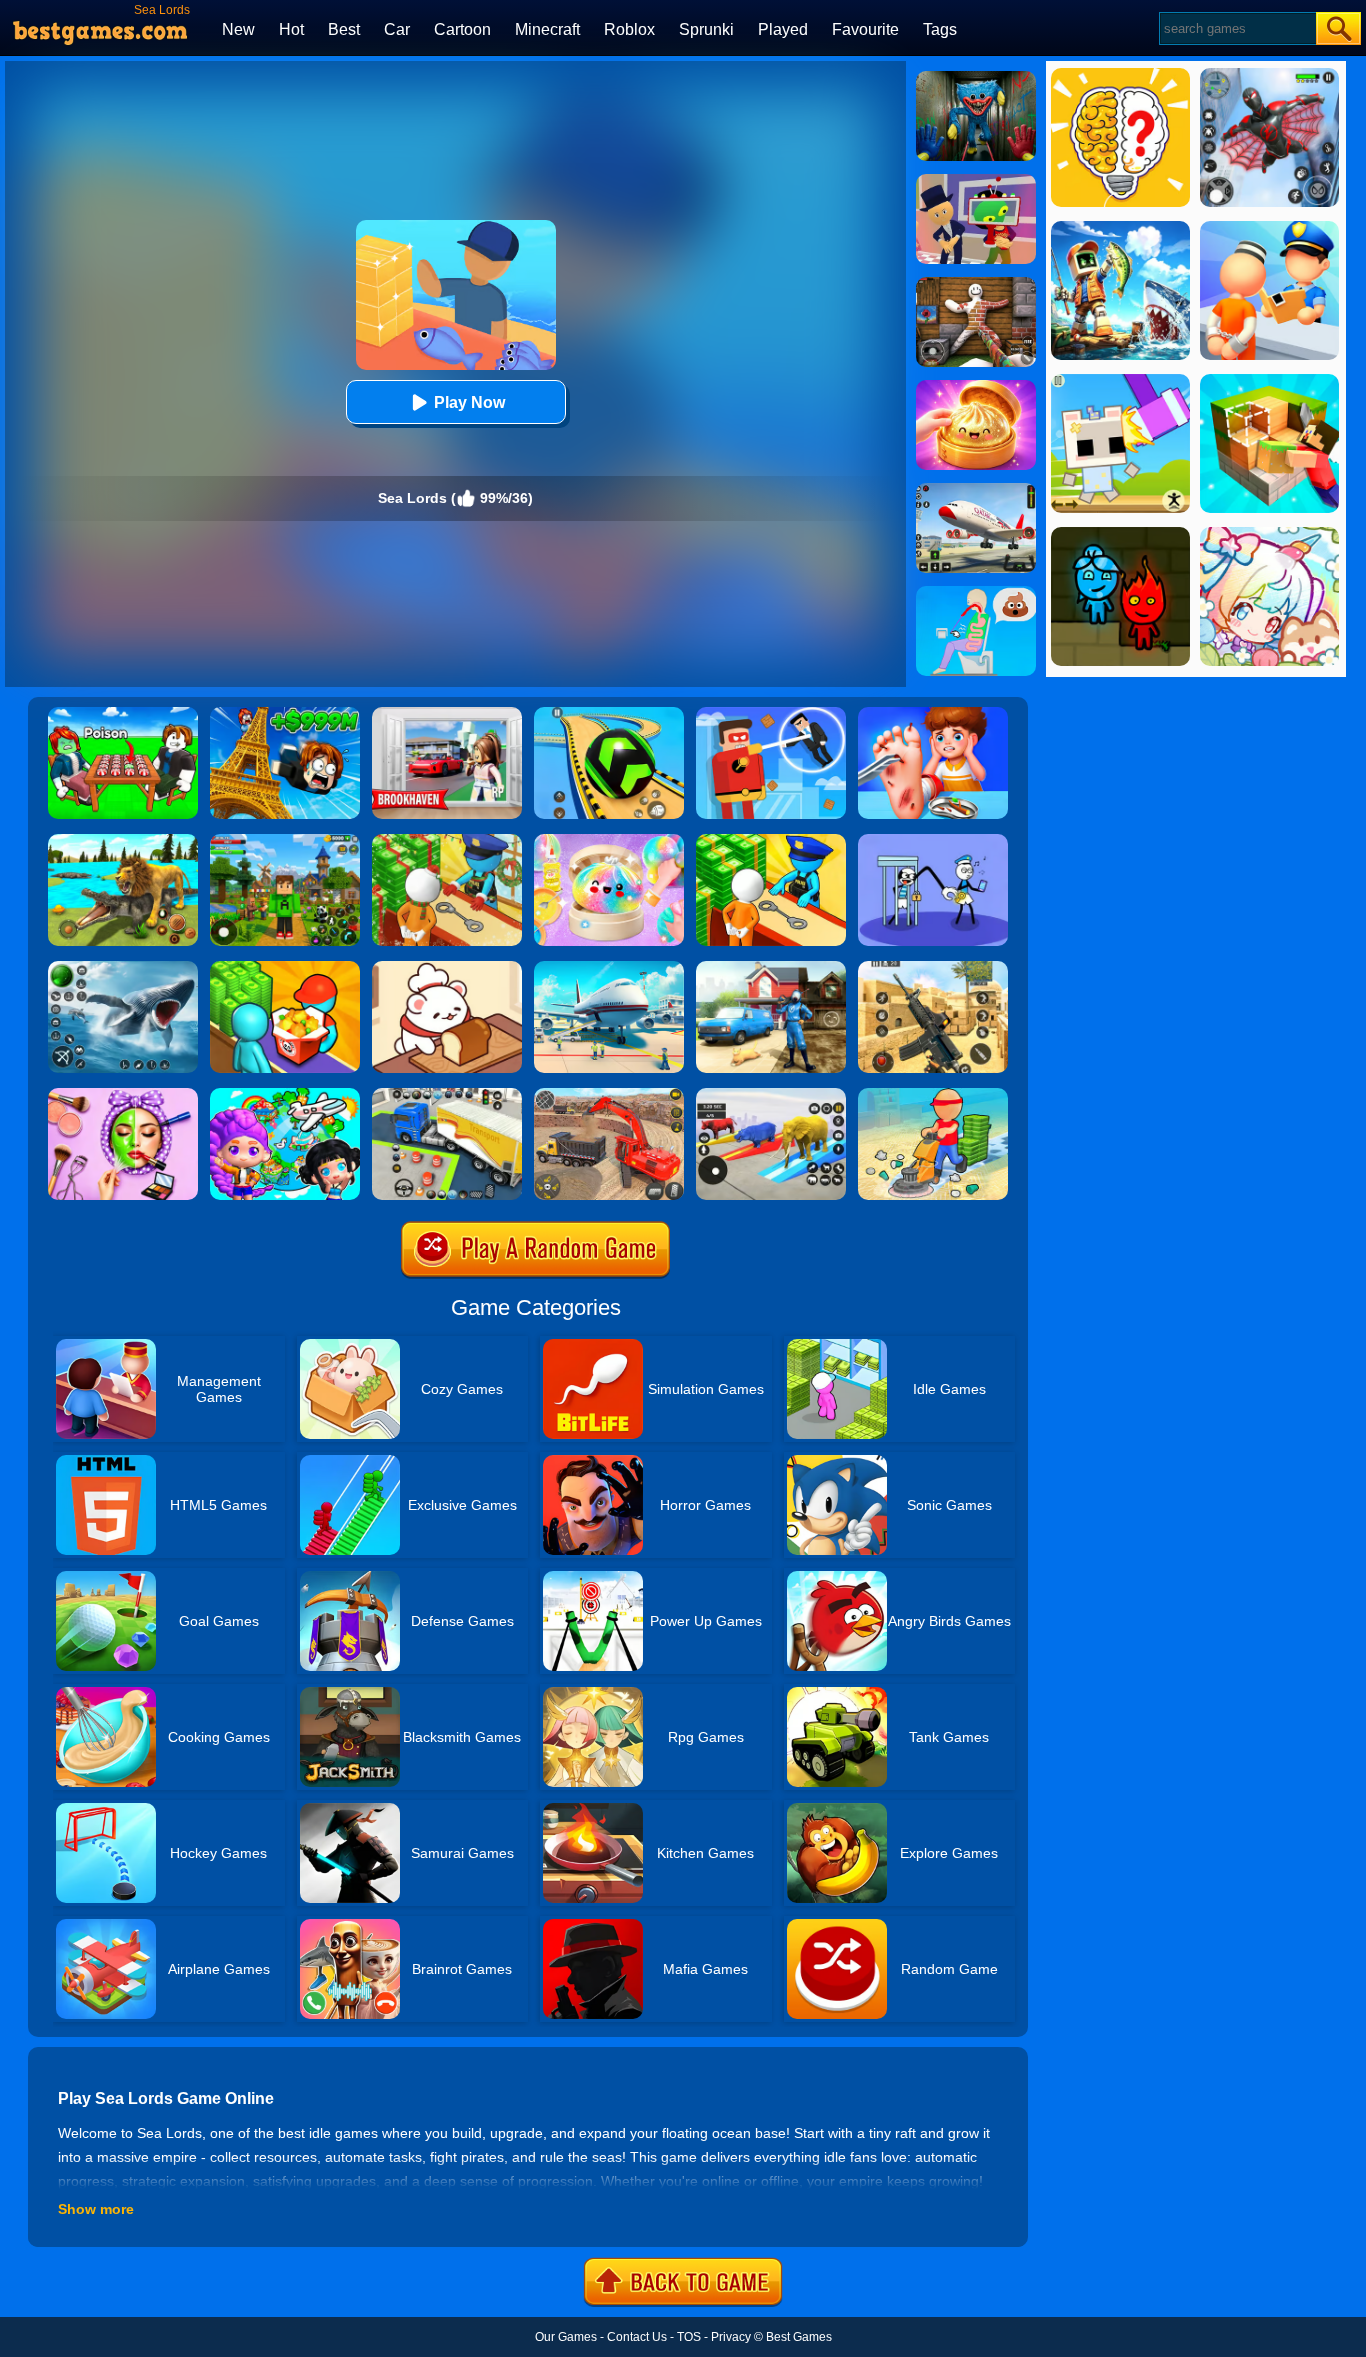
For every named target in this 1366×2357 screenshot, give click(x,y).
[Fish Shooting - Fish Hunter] (123, 968)
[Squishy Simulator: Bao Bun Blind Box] (609, 841)
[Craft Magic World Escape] (285, 841)
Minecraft (547, 29)
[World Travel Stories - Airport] (285, 1095)
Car (397, 29)
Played (783, 29)
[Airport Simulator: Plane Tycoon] (609, 968)
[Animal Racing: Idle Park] (771, 1095)
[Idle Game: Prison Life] (771, 841)
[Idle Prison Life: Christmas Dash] (447, 841)
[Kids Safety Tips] (933, 714)
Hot (291, 29)
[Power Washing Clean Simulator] (771, 968)
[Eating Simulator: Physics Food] (976, 593)
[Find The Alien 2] (976, 181)
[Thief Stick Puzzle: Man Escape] (933, 841)
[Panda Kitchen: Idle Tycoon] (285, 968)
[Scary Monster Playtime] (976, 78)
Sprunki (706, 29)
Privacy (731, 2337)
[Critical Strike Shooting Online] (933, 968)
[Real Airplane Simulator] (976, 490)
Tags (940, 29)
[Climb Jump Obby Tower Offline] (285, 714)
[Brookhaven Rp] (447, 714)
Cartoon (462, 29)
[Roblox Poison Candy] (123, 714)
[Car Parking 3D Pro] (447, 1095)
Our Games (566, 2337)
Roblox (629, 29)
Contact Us (637, 2337)
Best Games (799, 2337)
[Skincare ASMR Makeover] (123, 1095)
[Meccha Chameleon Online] (976, 284)
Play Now (469, 402)
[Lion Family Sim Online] (123, 841)
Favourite (865, 29)
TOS (689, 2337)
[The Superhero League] (771, 714)
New (238, 29)
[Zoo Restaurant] (447, 968)
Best (344, 29)
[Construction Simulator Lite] (609, 1095)
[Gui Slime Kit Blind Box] (976, 387)
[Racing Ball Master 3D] (609, 714)
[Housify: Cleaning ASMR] (933, 1095)
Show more (96, 2209)
